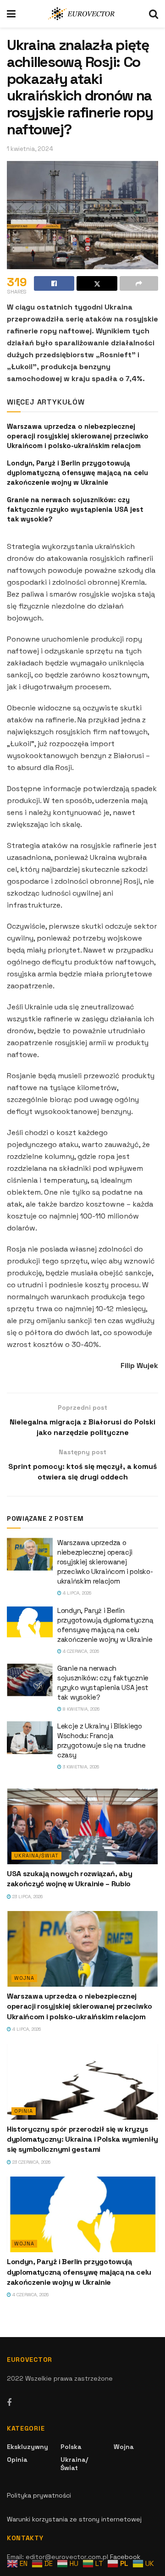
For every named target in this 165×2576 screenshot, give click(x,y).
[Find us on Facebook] (9, 2403)
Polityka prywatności (39, 2495)
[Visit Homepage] (82, 14)
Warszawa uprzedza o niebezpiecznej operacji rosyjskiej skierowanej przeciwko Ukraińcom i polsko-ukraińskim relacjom (78, 436)
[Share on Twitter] (97, 283)
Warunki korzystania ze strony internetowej (74, 2519)
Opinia (24, 2111)
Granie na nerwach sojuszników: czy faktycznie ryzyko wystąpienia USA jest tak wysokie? (75, 509)
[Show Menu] (11, 14)
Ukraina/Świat (36, 1856)
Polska (71, 2447)
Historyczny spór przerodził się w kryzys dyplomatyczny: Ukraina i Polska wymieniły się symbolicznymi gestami (82, 2139)
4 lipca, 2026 (76, 1593)
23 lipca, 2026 (27, 1897)
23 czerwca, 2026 (31, 2162)
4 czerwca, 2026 (80, 1651)
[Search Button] (154, 14)
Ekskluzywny (27, 2447)
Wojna (24, 1978)
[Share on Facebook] (54, 283)
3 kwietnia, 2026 (80, 1767)
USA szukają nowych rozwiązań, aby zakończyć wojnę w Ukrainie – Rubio (69, 1879)
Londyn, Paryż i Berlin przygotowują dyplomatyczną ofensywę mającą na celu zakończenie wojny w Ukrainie (77, 473)
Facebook (125, 2557)
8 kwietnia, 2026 (80, 1709)
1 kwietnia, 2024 (30, 149)
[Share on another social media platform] (139, 283)
